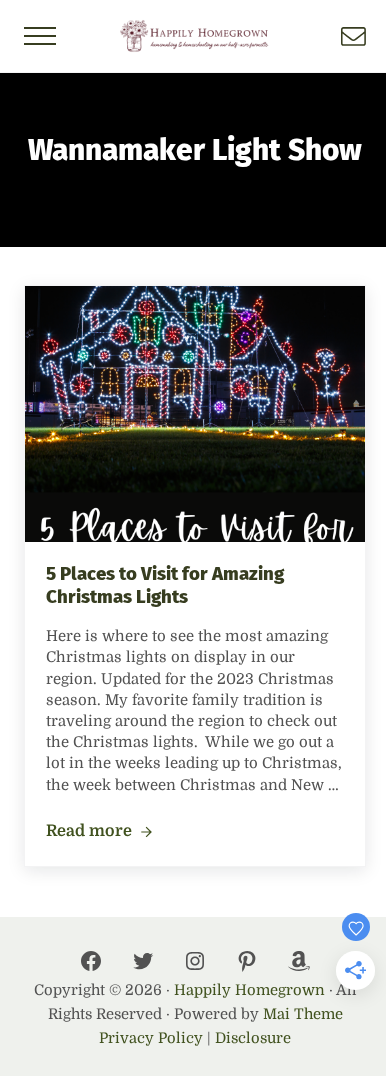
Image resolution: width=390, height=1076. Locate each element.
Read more (99, 832)
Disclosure (253, 1038)
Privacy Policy (151, 1038)
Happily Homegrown (249, 990)
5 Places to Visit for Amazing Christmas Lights (165, 586)
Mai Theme (303, 1014)
